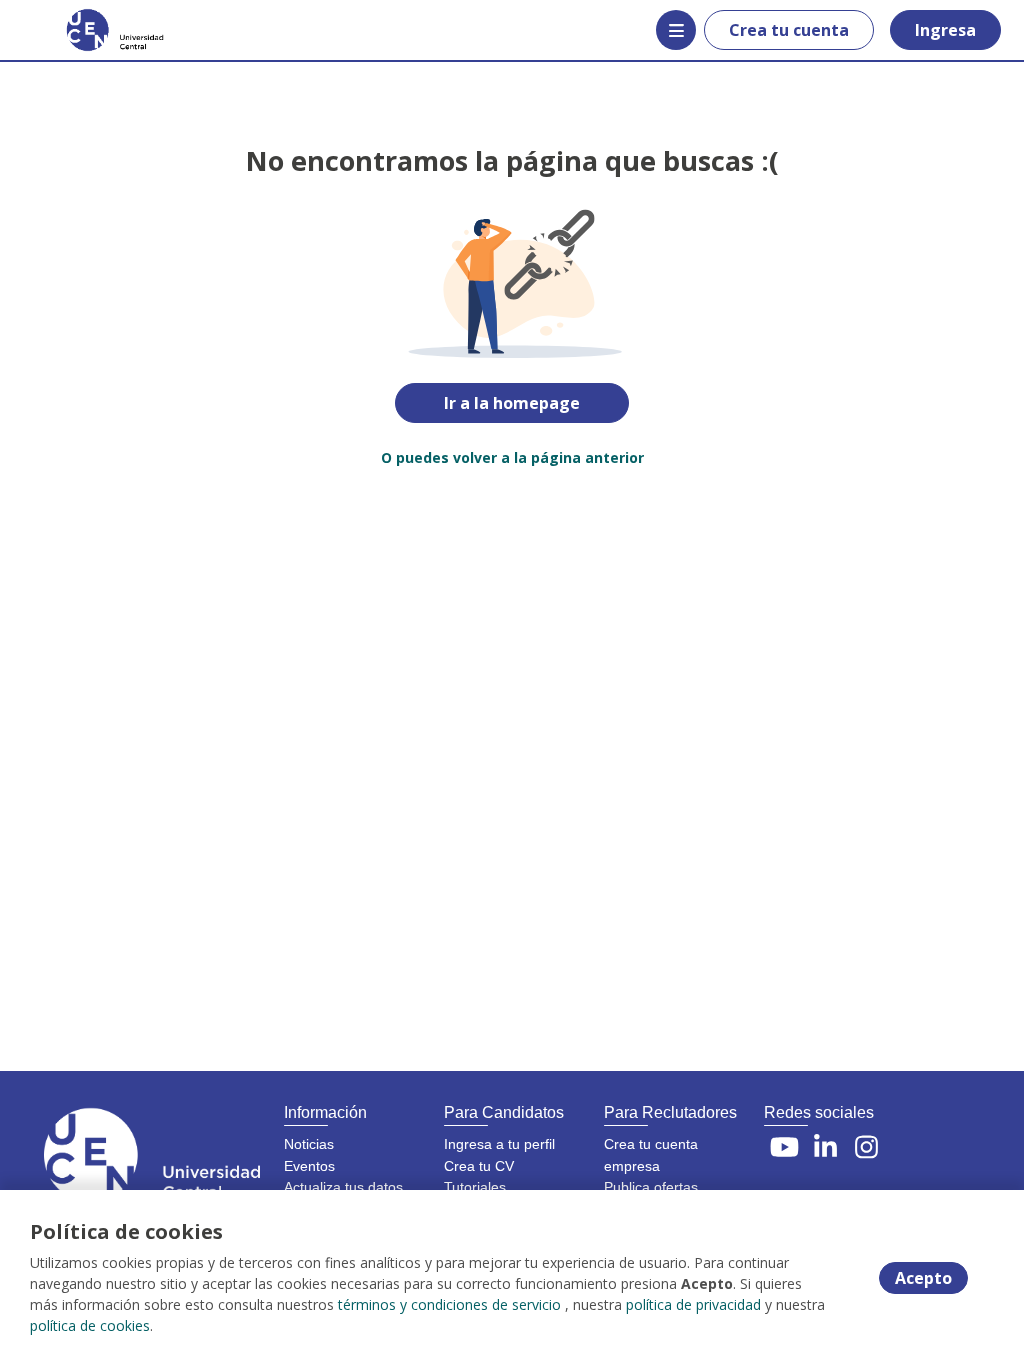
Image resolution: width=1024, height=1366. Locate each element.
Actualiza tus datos (343, 1187)
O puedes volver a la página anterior (512, 457)
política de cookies (90, 1325)
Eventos (309, 1166)
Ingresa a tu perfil (499, 1144)
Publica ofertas (651, 1187)
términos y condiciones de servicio (449, 1304)
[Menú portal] (676, 30)
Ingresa (945, 30)
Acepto (923, 1278)
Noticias (309, 1144)
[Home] (86, 30)
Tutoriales (475, 1187)
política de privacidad (693, 1304)
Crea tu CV (479, 1166)
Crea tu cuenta (789, 30)
